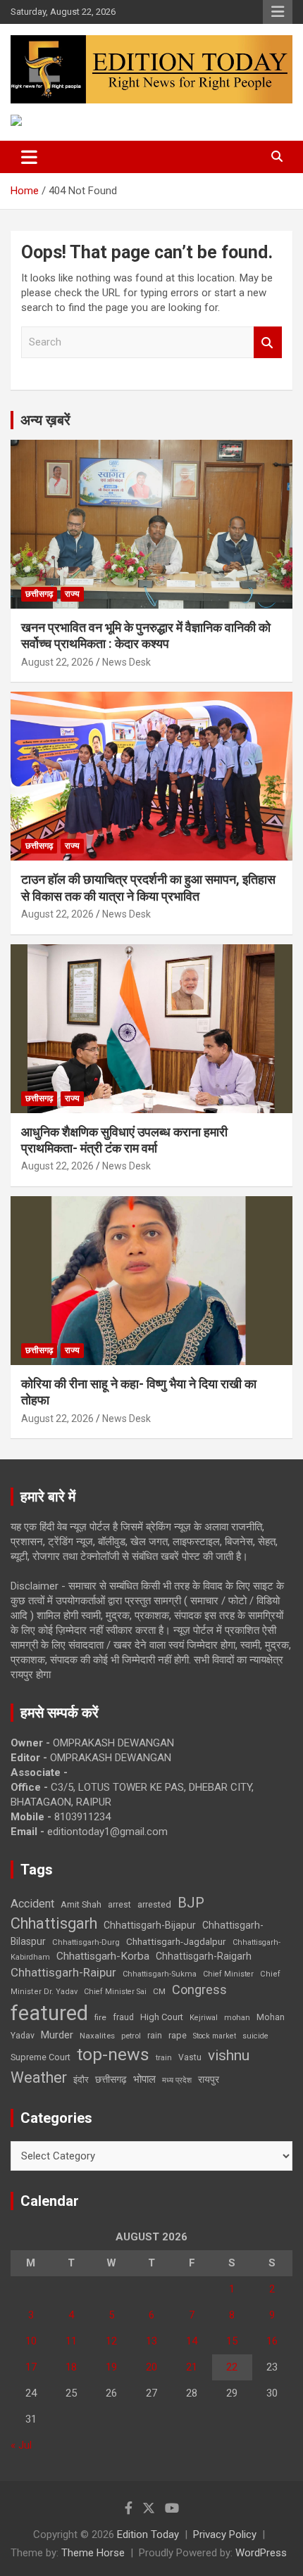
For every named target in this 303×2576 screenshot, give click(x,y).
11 (71, 2341)
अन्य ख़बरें (45, 420)
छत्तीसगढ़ (39, 594)
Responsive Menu (278, 12)
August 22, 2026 (57, 662)
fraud (123, 2017)
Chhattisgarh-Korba (103, 1956)
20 (151, 2367)
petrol (131, 2036)
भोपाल (144, 2079)
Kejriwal (204, 2018)
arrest (119, 1905)
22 (232, 2367)
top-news (113, 2054)
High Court (162, 2017)
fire (100, 2017)
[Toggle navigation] (29, 157)
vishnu (229, 2055)
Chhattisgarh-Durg (86, 1942)
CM (159, 1991)
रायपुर (209, 2079)
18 (71, 2367)
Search (268, 342)
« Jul (21, 2445)
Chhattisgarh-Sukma (160, 1974)
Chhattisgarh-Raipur (63, 1972)
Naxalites (97, 2036)
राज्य (72, 594)
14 (192, 2341)
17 (31, 2367)
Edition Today (148, 2534)
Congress (199, 1990)
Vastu (190, 2057)
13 (151, 2341)
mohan (237, 2018)
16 (272, 2341)
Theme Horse (93, 2553)
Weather (39, 2077)
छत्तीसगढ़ (111, 2079)
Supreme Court (41, 2057)
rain (155, 2036)
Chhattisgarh (54, 1923)
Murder (57, 2035)
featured (49, 2013)
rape (178, 2035)
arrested (154, 1904)
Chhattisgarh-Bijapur (150, 1925)
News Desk (126, 662)
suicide (255, 2036)
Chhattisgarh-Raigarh (204, 1956)
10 (31, 2341)
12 (111, 2341)
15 (232, 2341)
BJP (191, 1903)
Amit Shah (81, 1904)
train (164, 2058)
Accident (32, 1904)
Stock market (215, 2036)
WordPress (261, 2553)
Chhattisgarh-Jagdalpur (176, 1941)
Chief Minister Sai (115, 1992)
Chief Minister (228, 1974)
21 (192, 2367)
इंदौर (81, 2080)
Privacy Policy (225, 2534)
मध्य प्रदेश (177, 2080)
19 (111, 2367)
